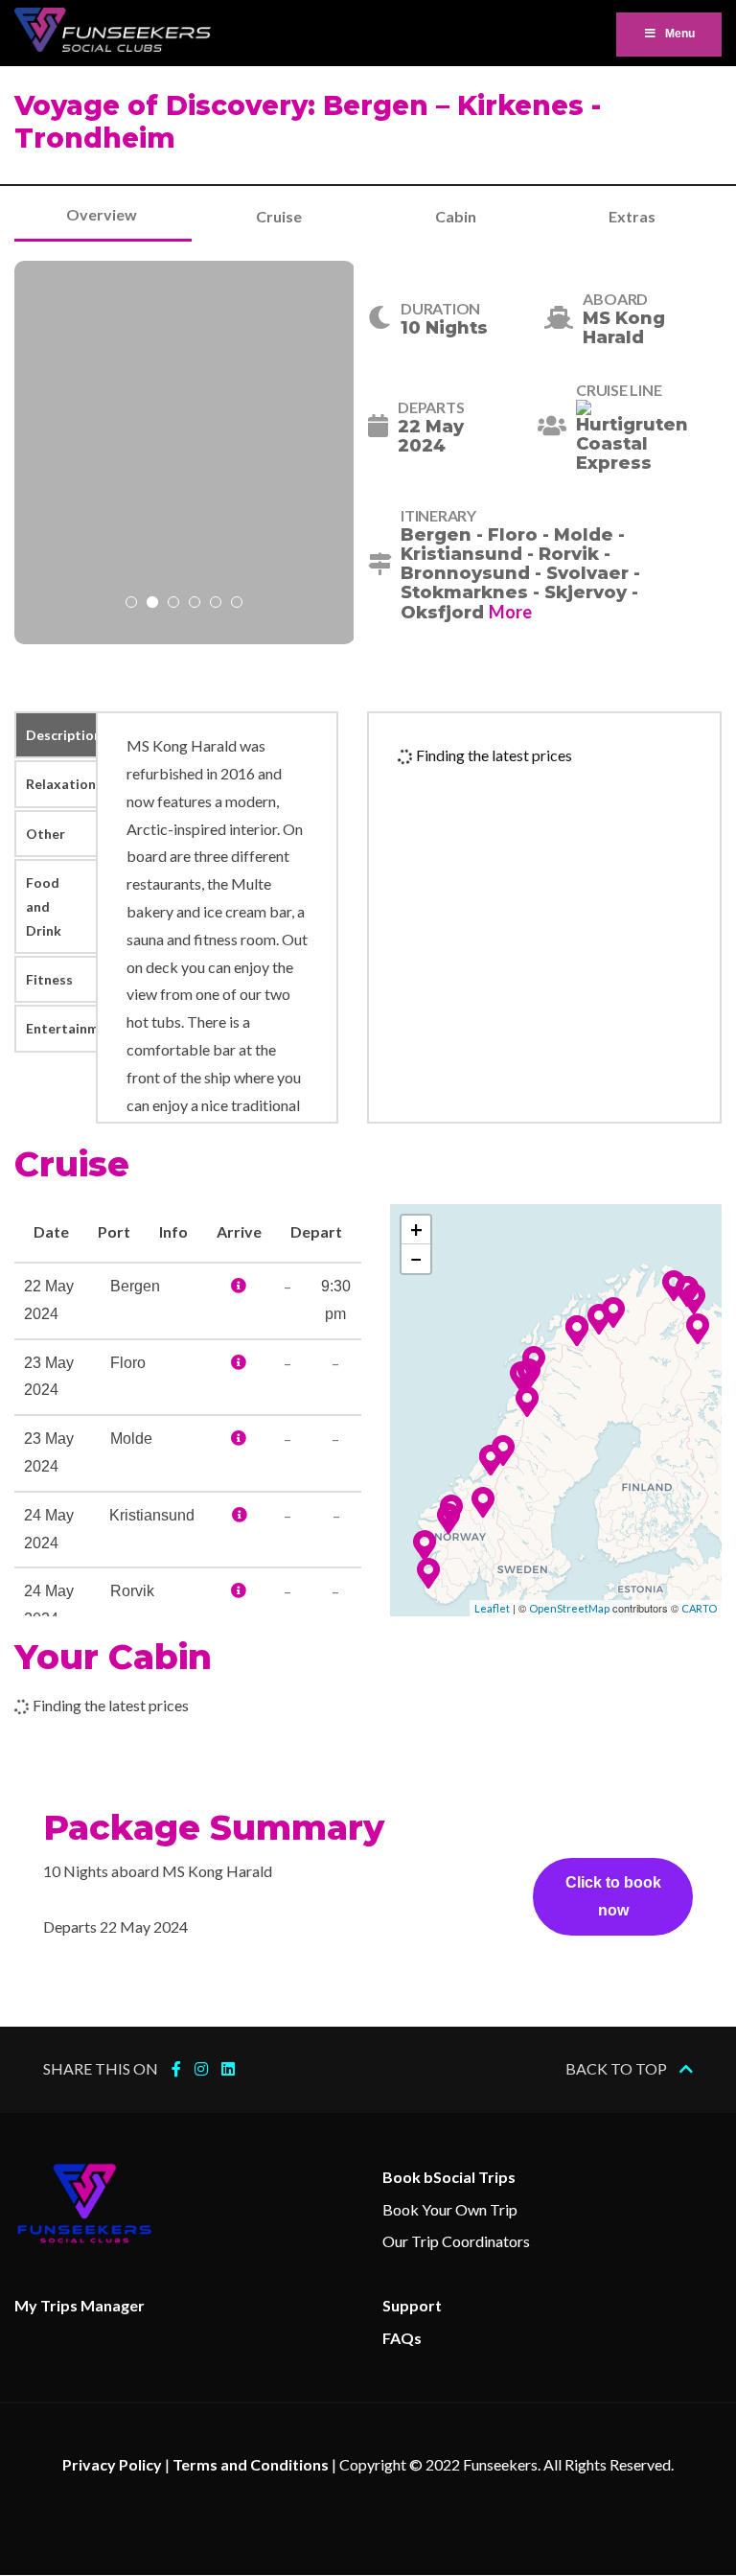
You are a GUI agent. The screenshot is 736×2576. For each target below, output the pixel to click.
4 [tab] (195, 604)
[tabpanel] (184, 453)
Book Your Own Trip (450, 2209)
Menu (680, 34)
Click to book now (613, 1896)
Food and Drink (44, 906)
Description (61, 735)
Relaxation (61, 784)
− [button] (416, 1258)
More (510, 612)
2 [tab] (152, 604)
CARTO (699, 1608)
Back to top (618, 2068)
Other (46, 834)
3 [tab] (173, 604)
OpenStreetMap (569, 1608)
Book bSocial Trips (449, 2177)
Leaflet (492, 1608)
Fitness (49, 979)
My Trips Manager (80, 2305)
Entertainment (61, 1028)
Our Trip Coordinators (456, 2241)
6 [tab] (237, 604)
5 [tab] (216, 604)
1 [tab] (131, 604)
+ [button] (416, 1230)
